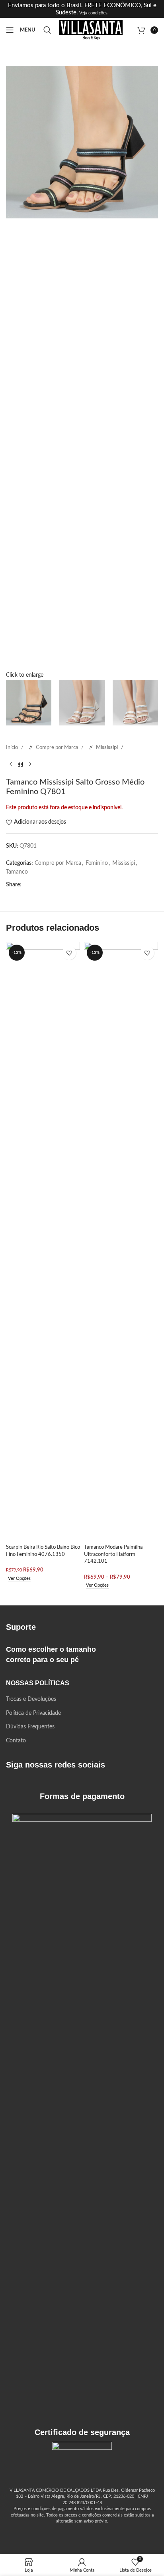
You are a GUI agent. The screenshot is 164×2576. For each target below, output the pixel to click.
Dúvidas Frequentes (30, 1727)
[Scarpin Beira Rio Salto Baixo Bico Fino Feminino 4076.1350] (43, 1241)
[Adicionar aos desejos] (69, 953)
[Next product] (30, 765)
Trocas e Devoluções (31, 1699)
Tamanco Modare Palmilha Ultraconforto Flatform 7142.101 (113, 1554)
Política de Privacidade (33, 1713)
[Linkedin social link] (68, 885)
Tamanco (17, 872)
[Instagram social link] (25, 1786)
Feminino (97, 863)
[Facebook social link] (30, 885)
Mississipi (107, 747)
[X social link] (43, 885)
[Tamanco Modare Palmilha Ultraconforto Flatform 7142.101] (121, 1241)
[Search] (47, 30)
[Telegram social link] (94, 885)
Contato (16, 1741)
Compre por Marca (58, 747)
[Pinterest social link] (55, 885)
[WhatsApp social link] (81, 885)
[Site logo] (91, 30)
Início (13, 747)
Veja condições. (93, 13)
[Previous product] (11, 765)
